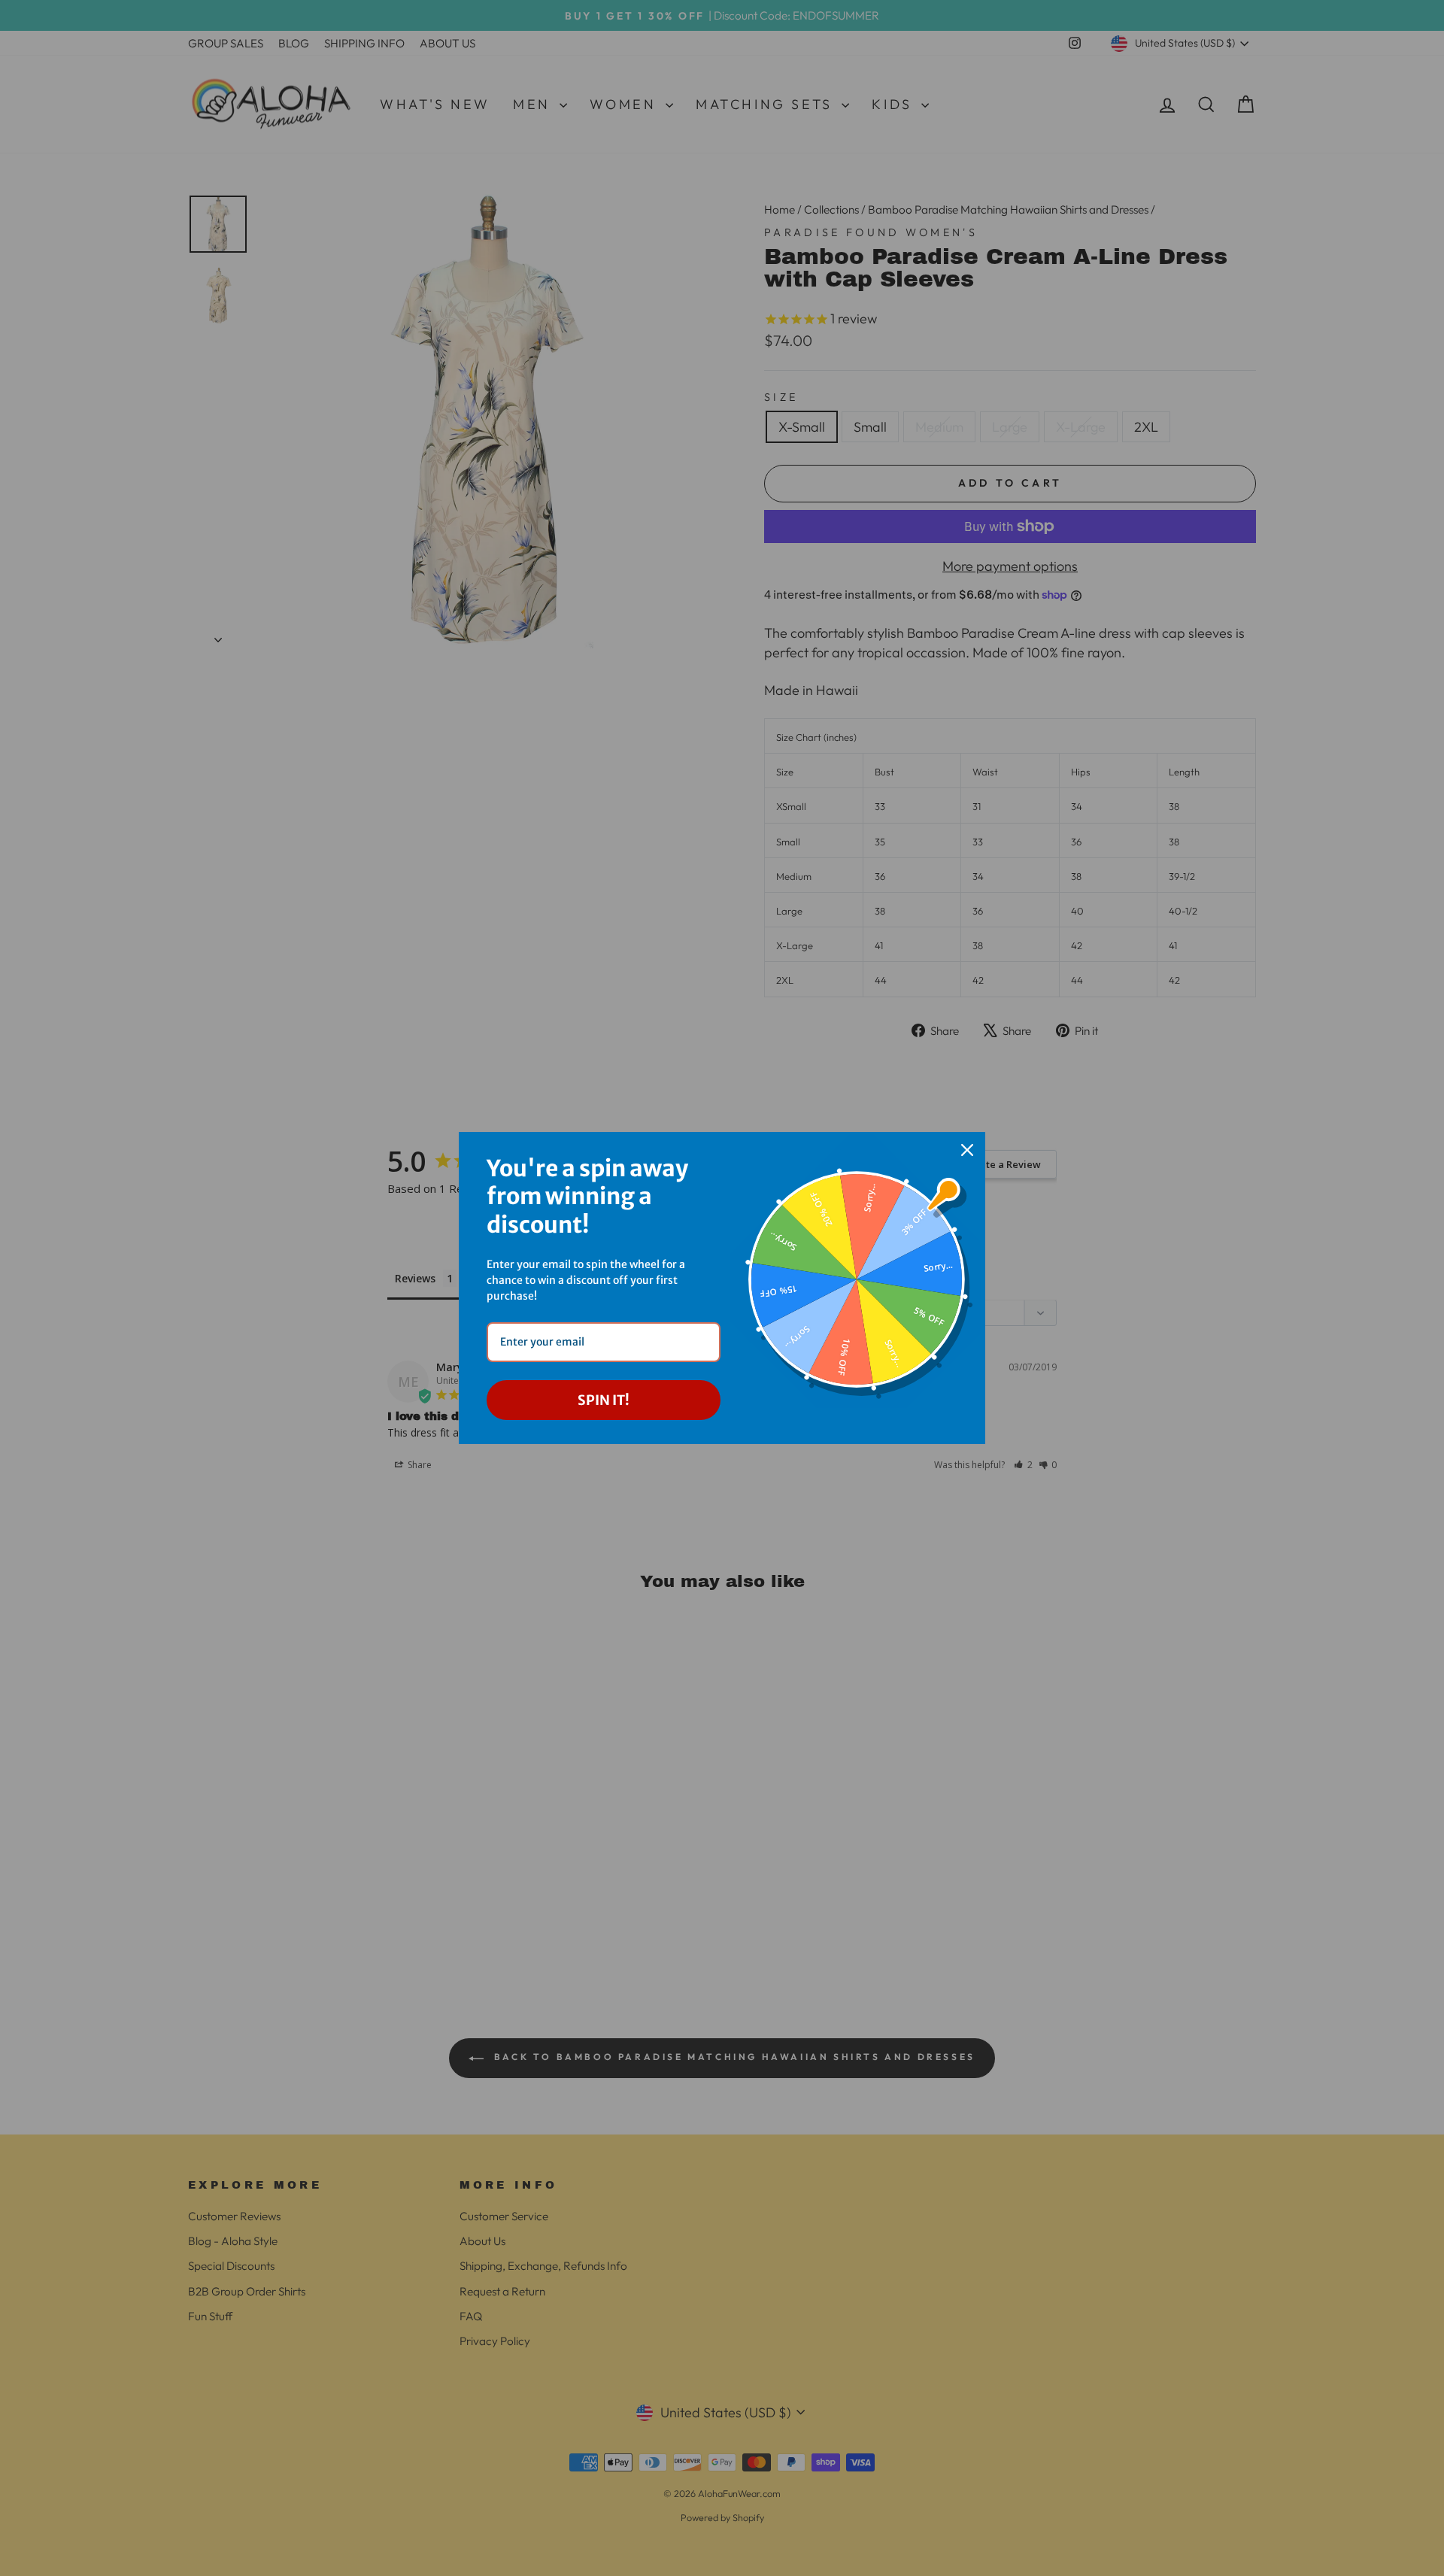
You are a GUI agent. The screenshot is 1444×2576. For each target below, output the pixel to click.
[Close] (967, 1150)
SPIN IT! (604, 1400)
